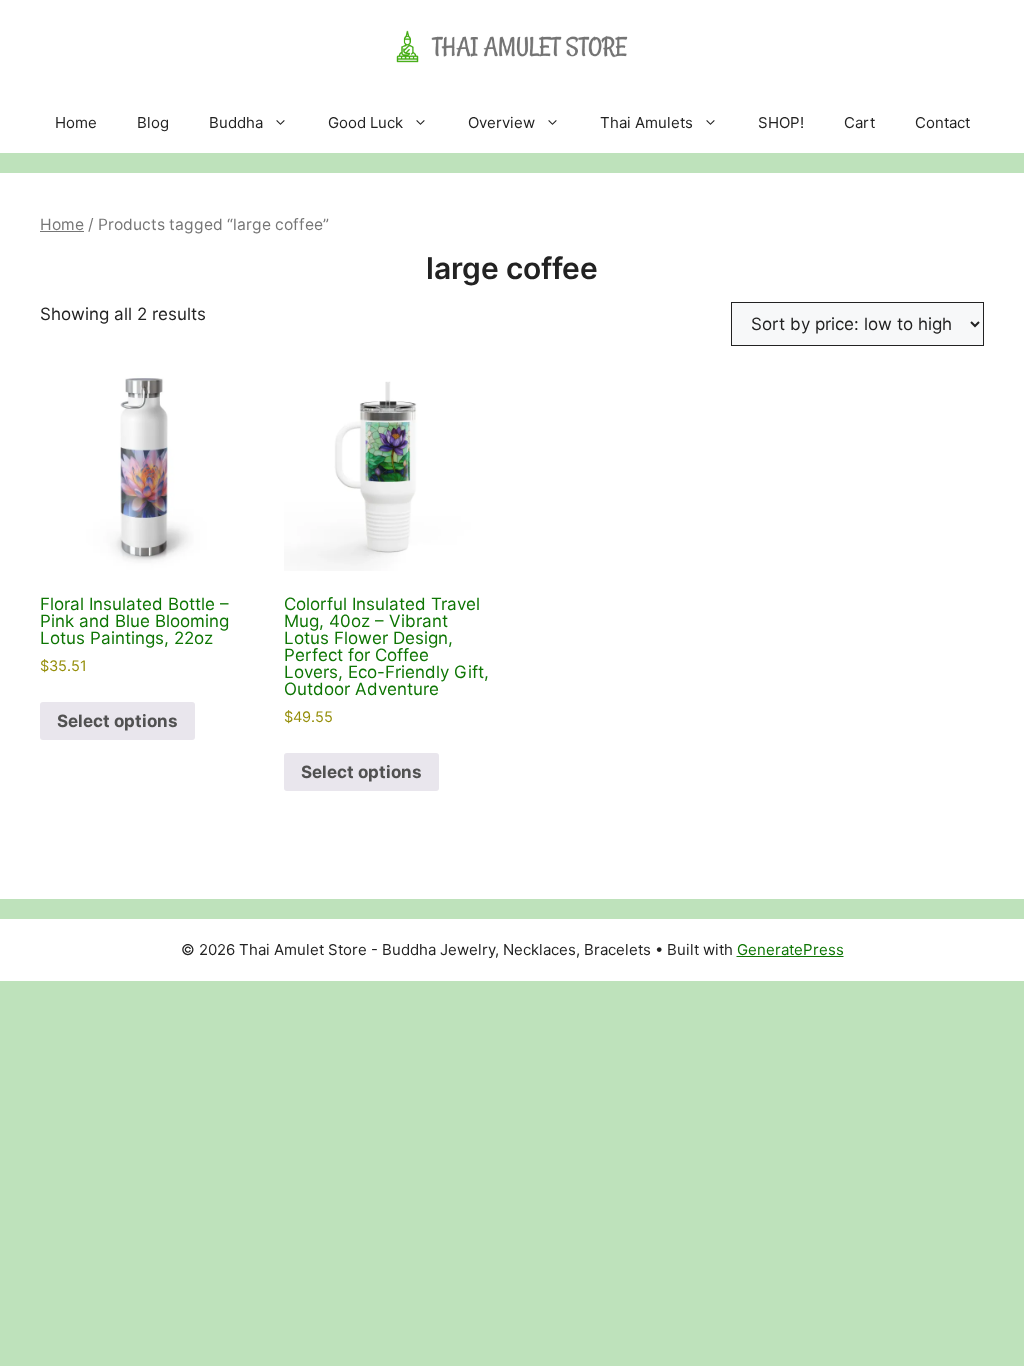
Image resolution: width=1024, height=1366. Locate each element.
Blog (153, 122)
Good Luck (365, 122)
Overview (501, 122)
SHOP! (781, 122)
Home (76, 122)
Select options (117, 721)
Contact (942, 122)
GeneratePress (790, 949)
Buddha (236, 122)
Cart (859, 122)
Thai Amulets (646, 122)
